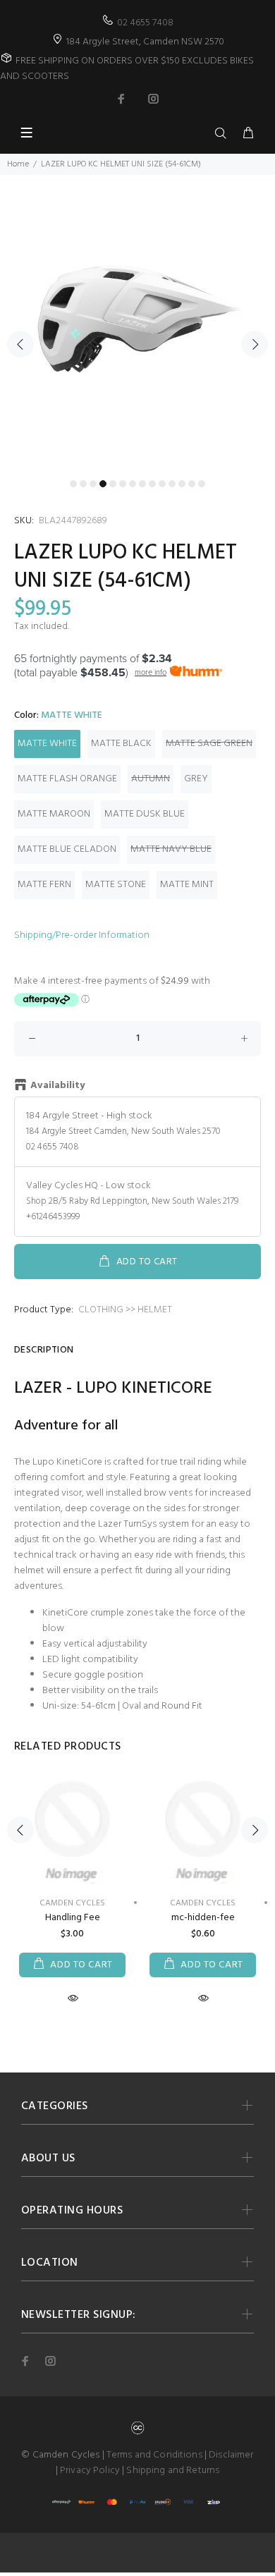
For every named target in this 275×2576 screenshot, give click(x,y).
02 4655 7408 (145, 23)
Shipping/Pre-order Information (82, 935)
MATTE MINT (187, 885)
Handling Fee (73, 1918)
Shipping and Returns (173, 2471)
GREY (196, 779)
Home (18, 164)
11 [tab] (172, 484)
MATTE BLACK (121, 744)
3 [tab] (93, 484)
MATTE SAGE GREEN (209, 744)
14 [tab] (202, 484)
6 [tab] (123, 484)
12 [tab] (182, 484)
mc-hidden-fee (203, 1918)
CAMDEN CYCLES (72, 1903)
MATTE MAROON (54, 814)
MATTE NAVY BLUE (171, 849)
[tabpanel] (137, 336)
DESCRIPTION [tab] (44, 1350)
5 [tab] (113, 484)
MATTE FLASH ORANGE (67, 779)
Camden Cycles (203, 1903)
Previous (20, 344)
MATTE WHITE (47, 744)
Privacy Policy (90, 2471)
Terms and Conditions (154, 2455)
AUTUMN (151, 779)
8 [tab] (142, 484)
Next (255, 344)
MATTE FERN (44, 885)
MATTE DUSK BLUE (145, 814)
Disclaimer (231, 2455)
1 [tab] (73, 484)
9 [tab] (152, 484)
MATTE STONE (116, 885)
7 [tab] (133, 484)
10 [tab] (162, 484)
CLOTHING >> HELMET (125, 1310)
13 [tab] (192, 484)
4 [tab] (103, 484)
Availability (57, 1086)
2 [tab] (83, 484)
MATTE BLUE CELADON (67, 849)
